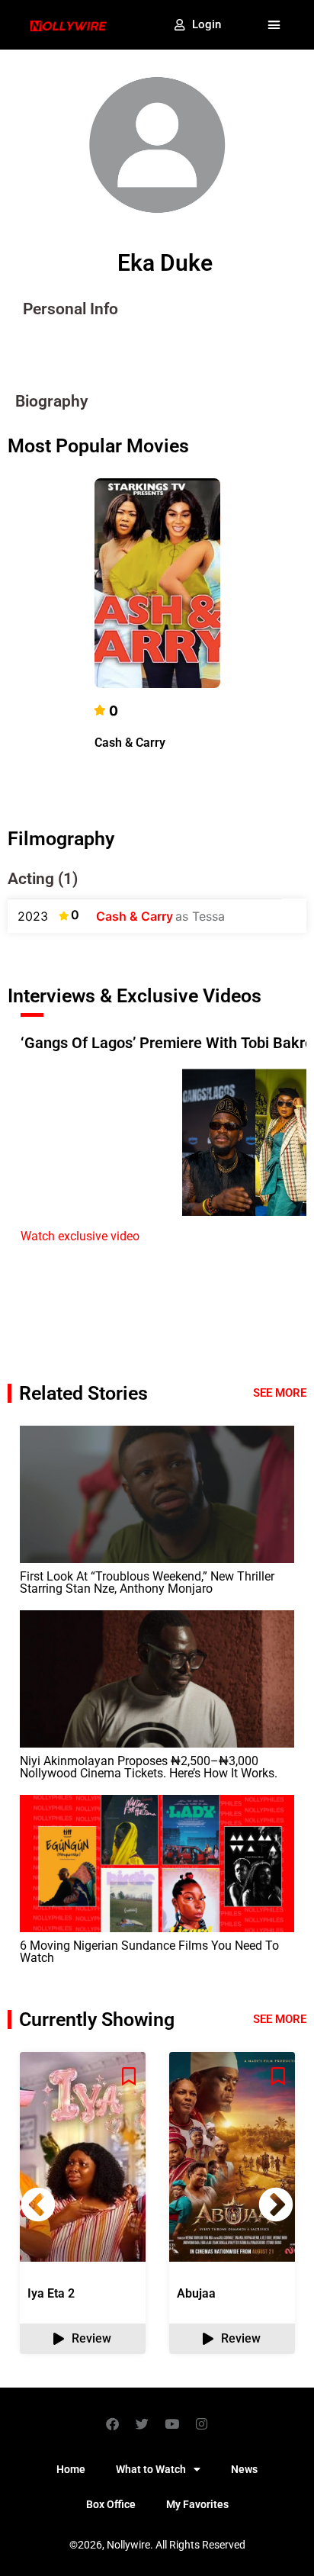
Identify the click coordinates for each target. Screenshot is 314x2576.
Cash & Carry (130, 743)
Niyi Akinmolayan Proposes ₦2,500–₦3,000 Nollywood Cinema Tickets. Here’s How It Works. (149, 1767)
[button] (274, 25)
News (244, 2469)
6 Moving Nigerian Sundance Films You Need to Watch (149, 1952)
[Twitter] (143, 2423)
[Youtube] (172, 2423)
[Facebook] (113, 2423)
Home (71, 2469)
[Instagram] (202, 2423)
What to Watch (151, 2469)
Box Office (111, 2504)
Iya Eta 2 (51, 2293)
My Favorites (197, 2504)
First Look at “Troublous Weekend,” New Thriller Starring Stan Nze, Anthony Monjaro (147, 1582)
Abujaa (196, 2293)
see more (280, 2019)
